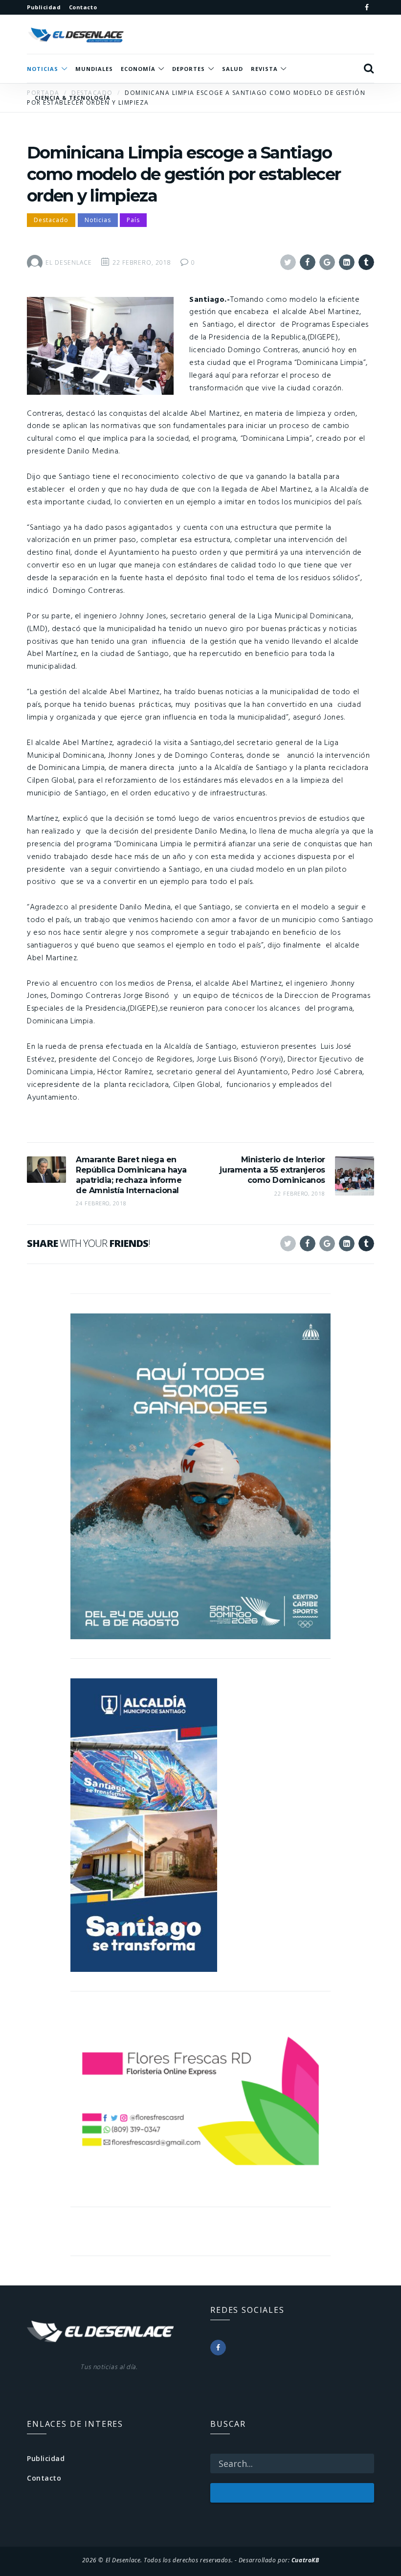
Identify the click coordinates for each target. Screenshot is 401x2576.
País (133, 220)
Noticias (98, 220)
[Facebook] (367, 7)
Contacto (44, 2478)
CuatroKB (305, 2560)
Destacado (51, 220)
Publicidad (46, 2458)
